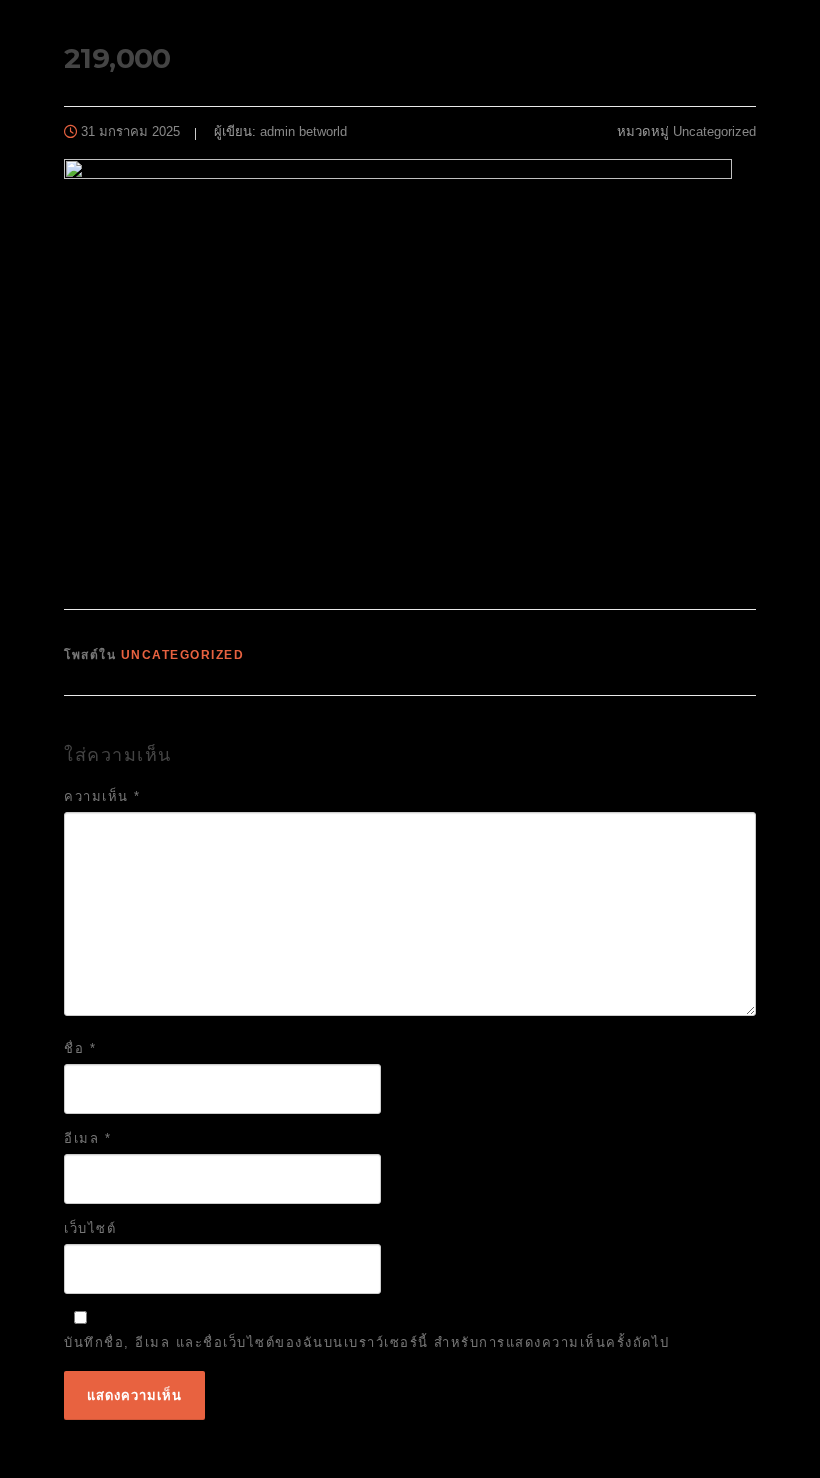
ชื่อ (80, 1048)
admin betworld (303, 131)
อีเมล (87, 1138)
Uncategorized (714, 131)
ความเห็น (102, 796)
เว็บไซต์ (90, 1228)
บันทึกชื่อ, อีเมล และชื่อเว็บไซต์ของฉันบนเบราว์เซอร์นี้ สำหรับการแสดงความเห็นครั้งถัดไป (367, 1342)
